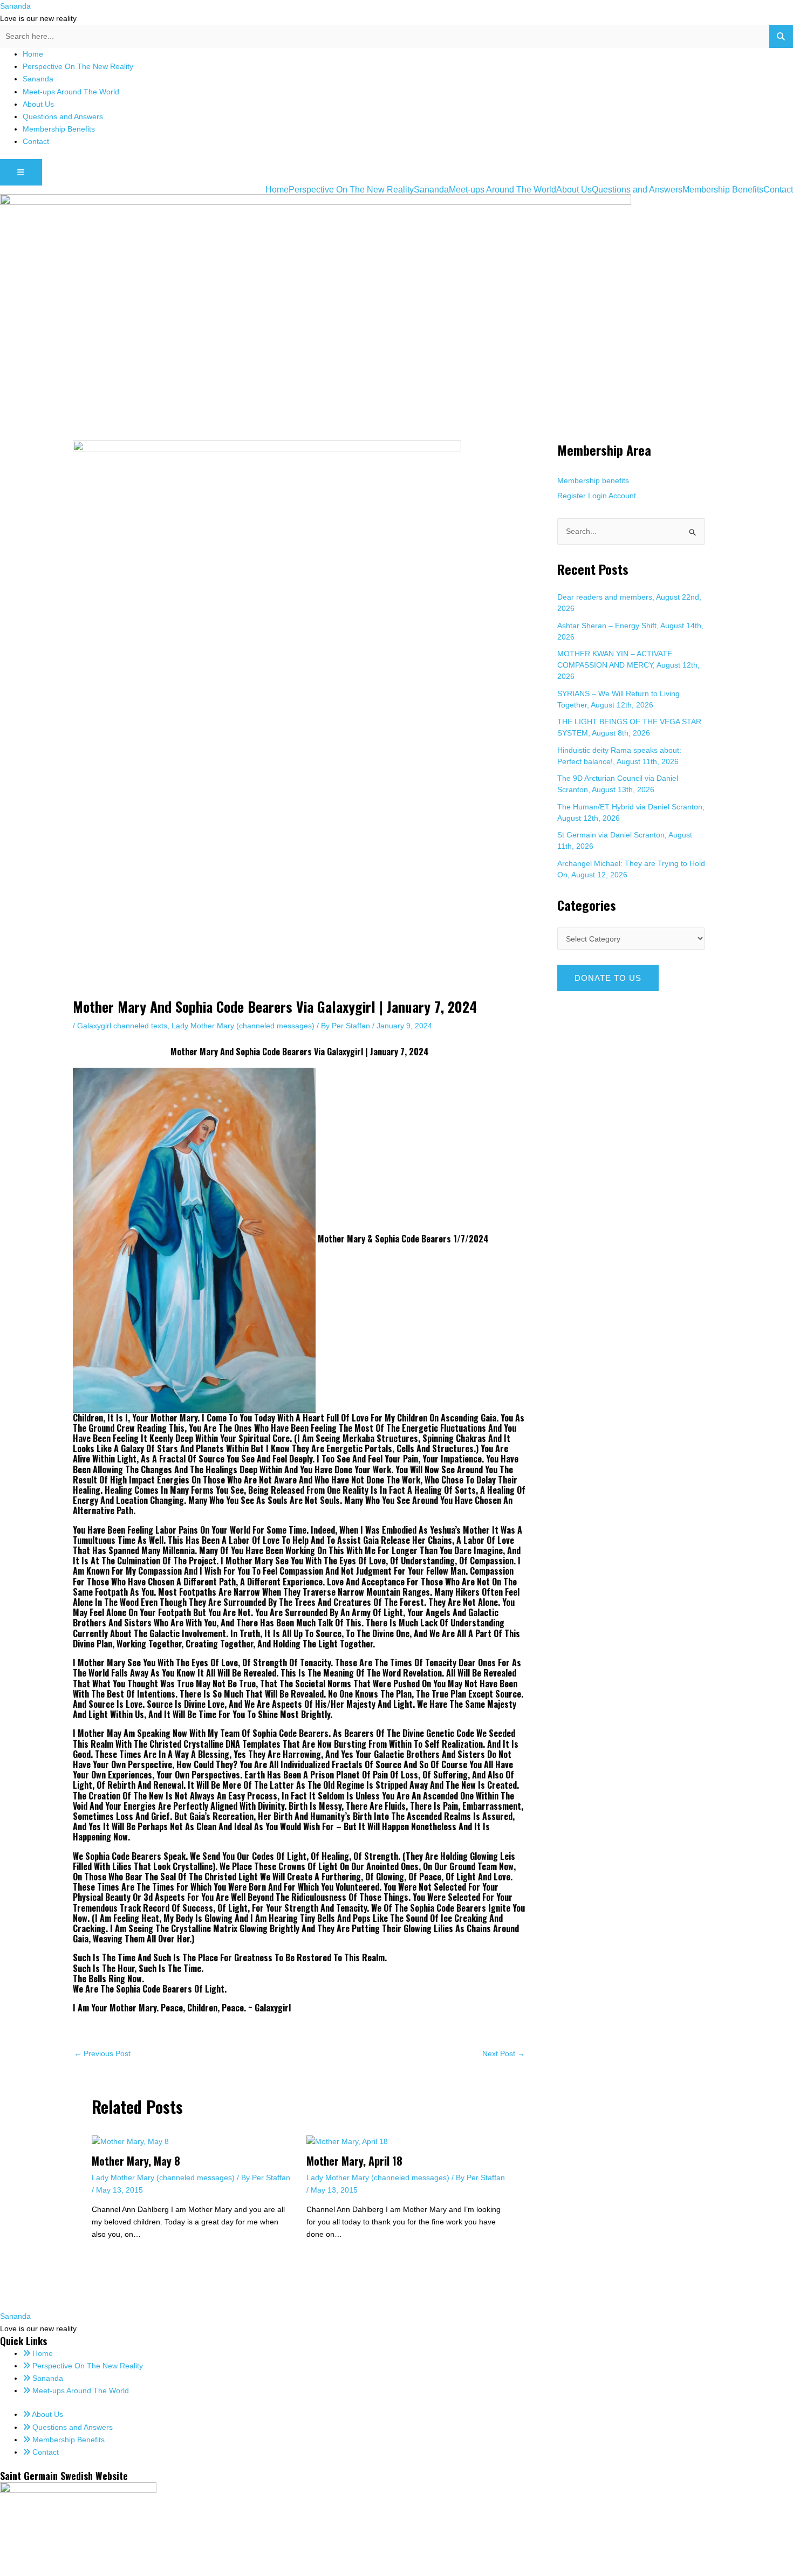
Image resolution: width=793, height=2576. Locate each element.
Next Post (504, 2053)
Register (572, 496)
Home (33, 54)
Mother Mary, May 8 (136, 2161)
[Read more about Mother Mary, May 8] (130, 2141)
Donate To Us (608, 978)
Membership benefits (593, 480)
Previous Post (102, 2053)
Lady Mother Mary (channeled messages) (243, 1026)
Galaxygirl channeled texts (122, 1026)
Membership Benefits (59, 129)
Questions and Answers (63, 116)
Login (597, 496)
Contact (36, 141)
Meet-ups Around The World (71, 92)
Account (622, 496)
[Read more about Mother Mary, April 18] (347, 2141)
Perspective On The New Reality (78, 66)
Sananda (15, 6)
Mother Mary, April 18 (354, 2161)
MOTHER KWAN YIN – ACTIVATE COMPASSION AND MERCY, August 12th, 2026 (628, 665)
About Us (38, 104)
